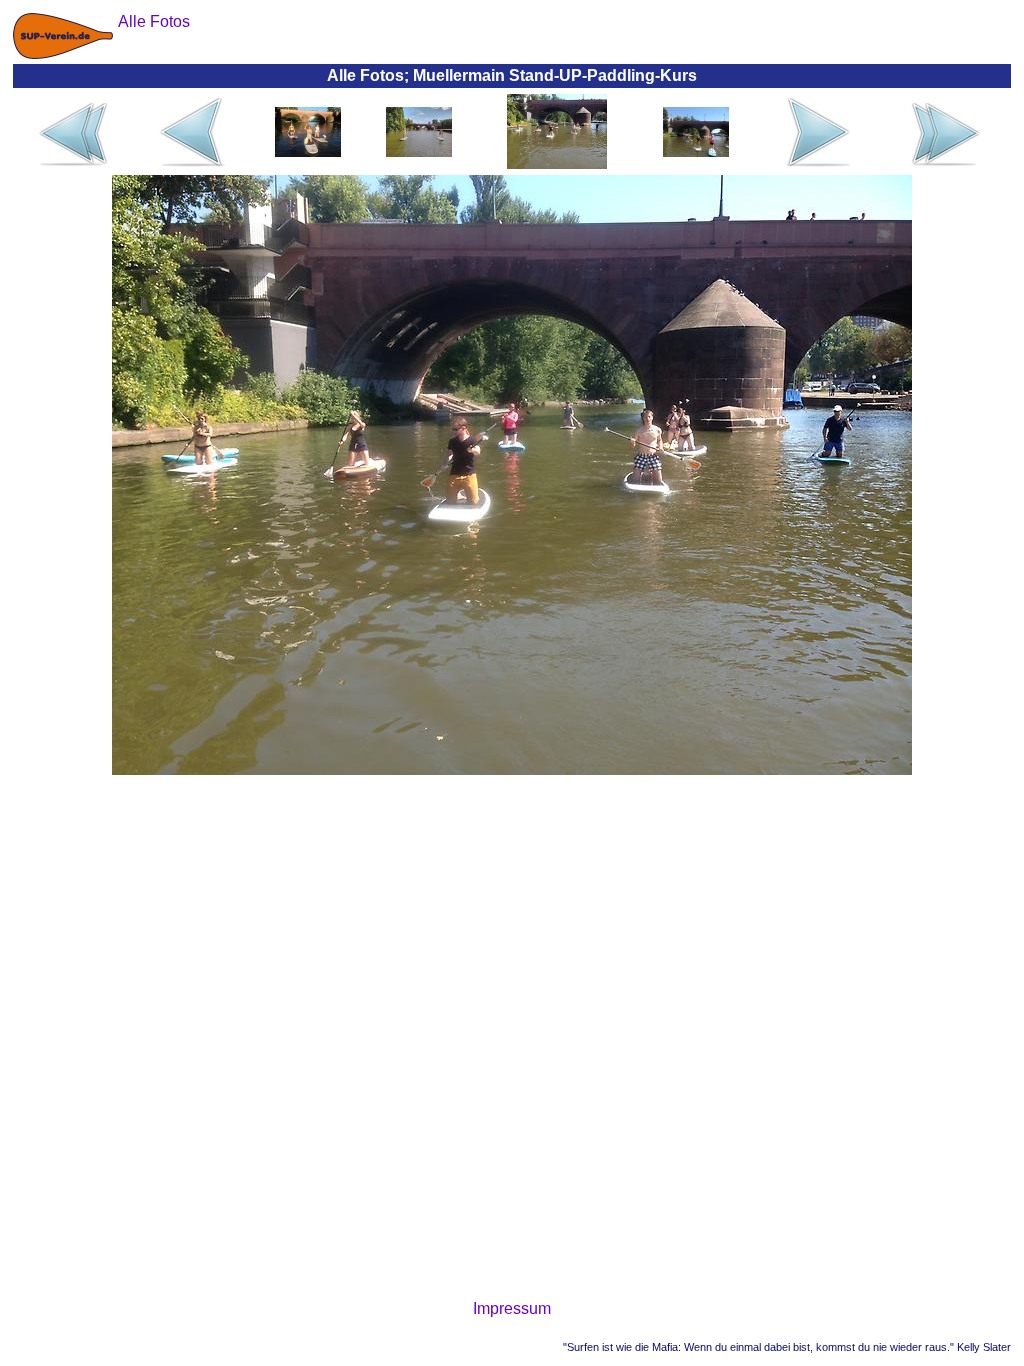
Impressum (512, 1308)
